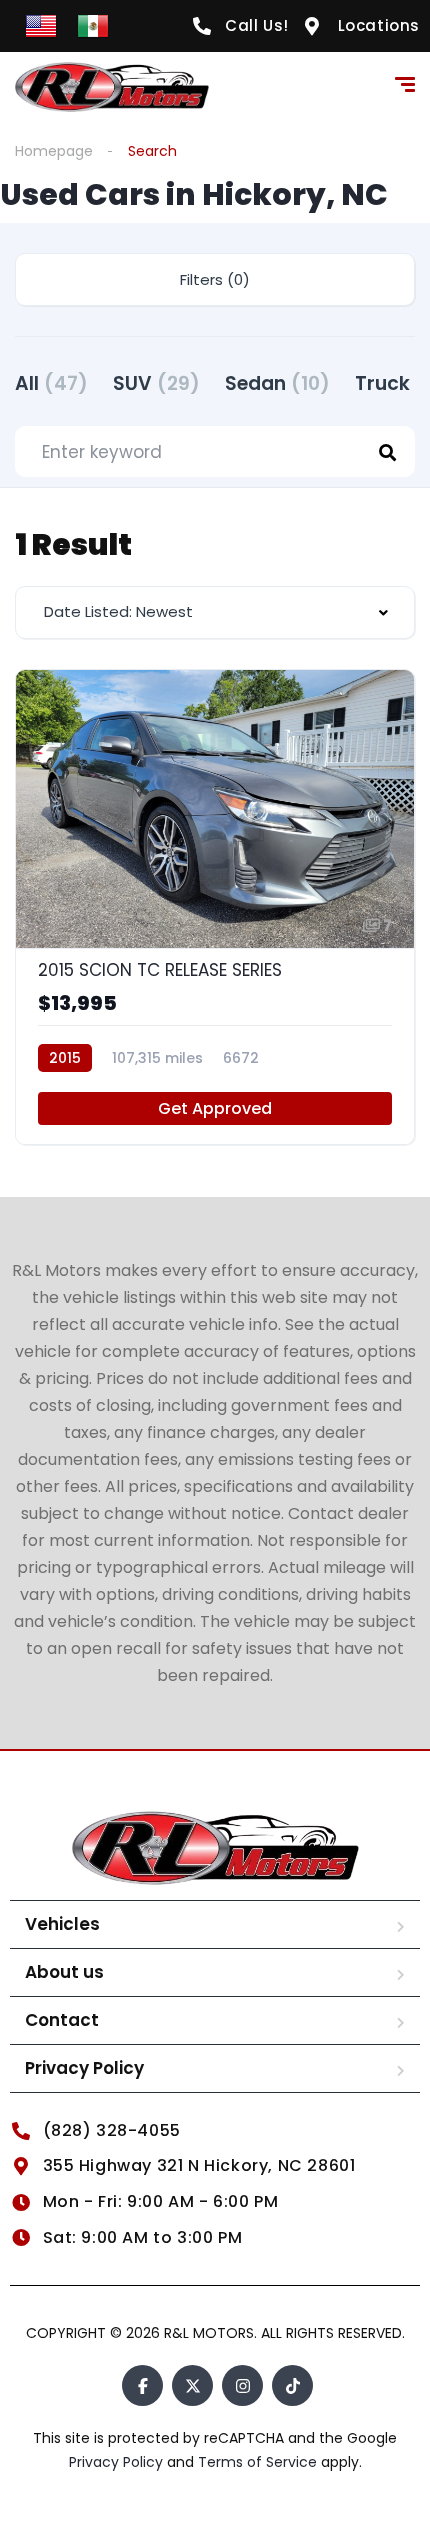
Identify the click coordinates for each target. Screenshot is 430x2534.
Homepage (54, 151)
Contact (62, 2020)
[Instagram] (242, 2385)
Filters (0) (215, 279)
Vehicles (62, 1924)
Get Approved (215, 1108)
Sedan (277, 383)
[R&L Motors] (112, 87)
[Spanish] (93, 25)
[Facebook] (142, 2385)
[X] (192, 2385)
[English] (41, 25)
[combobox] (215, 612)
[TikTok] (292, 2385)
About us (64, 1972)
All (51, 383)
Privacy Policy (84, 2068)
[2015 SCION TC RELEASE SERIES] (215, 907)
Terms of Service (259, 2462)
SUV (156, 383)
